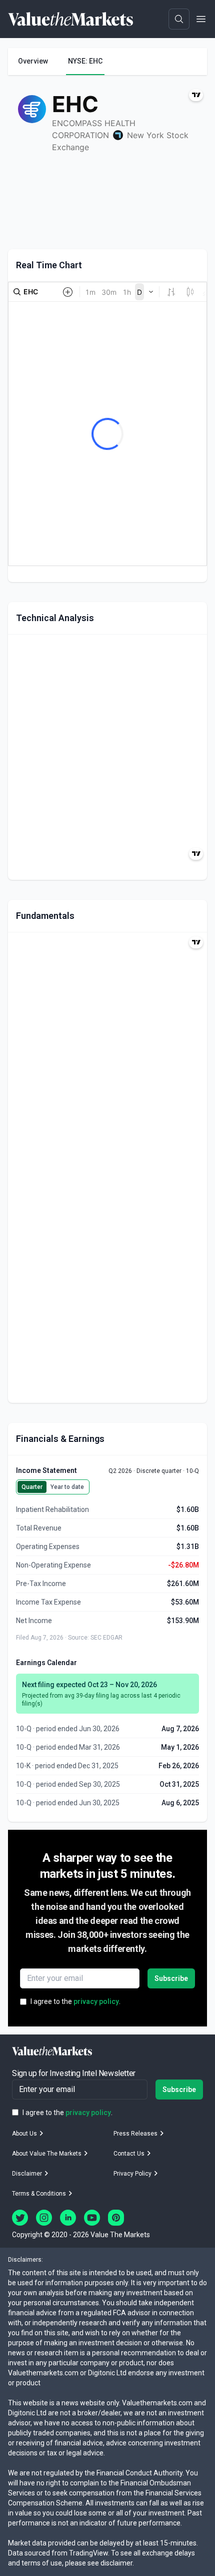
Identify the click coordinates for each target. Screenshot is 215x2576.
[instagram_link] (44, 2218)
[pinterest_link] (116, 2218)
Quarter (32, 1487)
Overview (33, 61)
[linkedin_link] (68, 2218)
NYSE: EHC (85, 61)
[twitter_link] (20, 2218)
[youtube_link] (92, 2218)
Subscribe (171, 1978)
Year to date (67, 1487)
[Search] (179, 19)
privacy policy (96, 2001)
